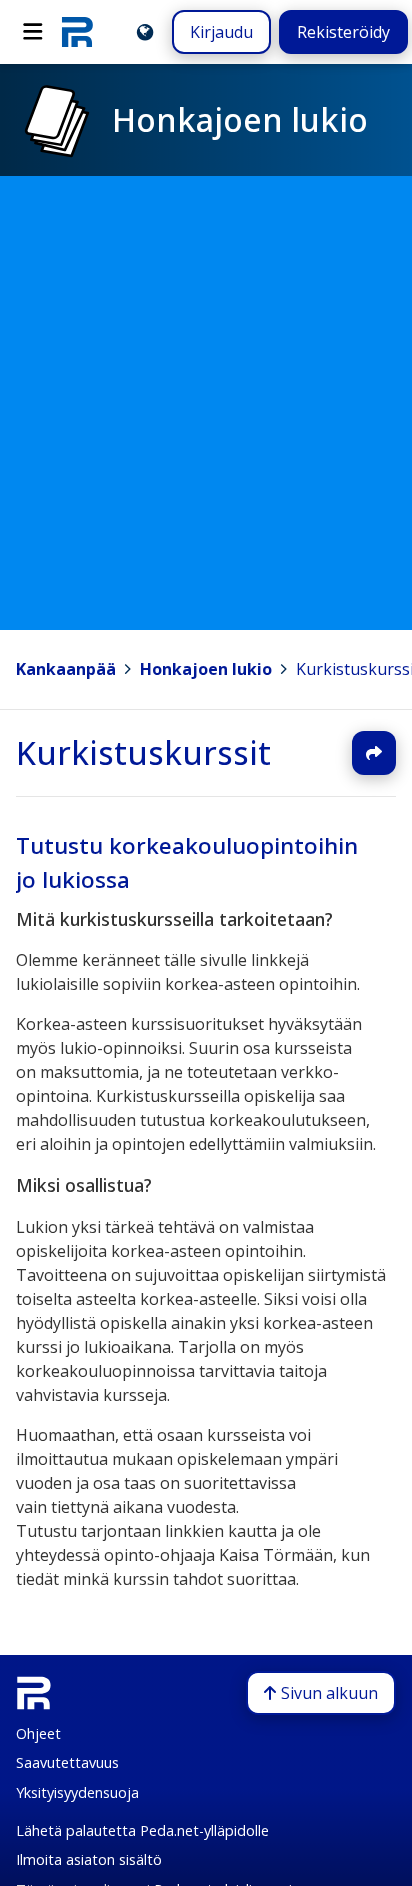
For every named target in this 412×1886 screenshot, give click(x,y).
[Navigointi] (33, 32)
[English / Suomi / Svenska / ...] (145, 32)
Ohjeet (38, 1733)
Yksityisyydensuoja (77, 1792)
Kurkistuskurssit (143, 752)
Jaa (374, 753)
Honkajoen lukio (206, 669)
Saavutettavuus (67, 1762)
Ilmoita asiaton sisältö (89, 1859)
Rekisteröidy (343, 32)
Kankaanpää (66, 669)
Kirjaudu (221, 32)
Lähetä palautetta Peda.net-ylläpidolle (142, 1830)
